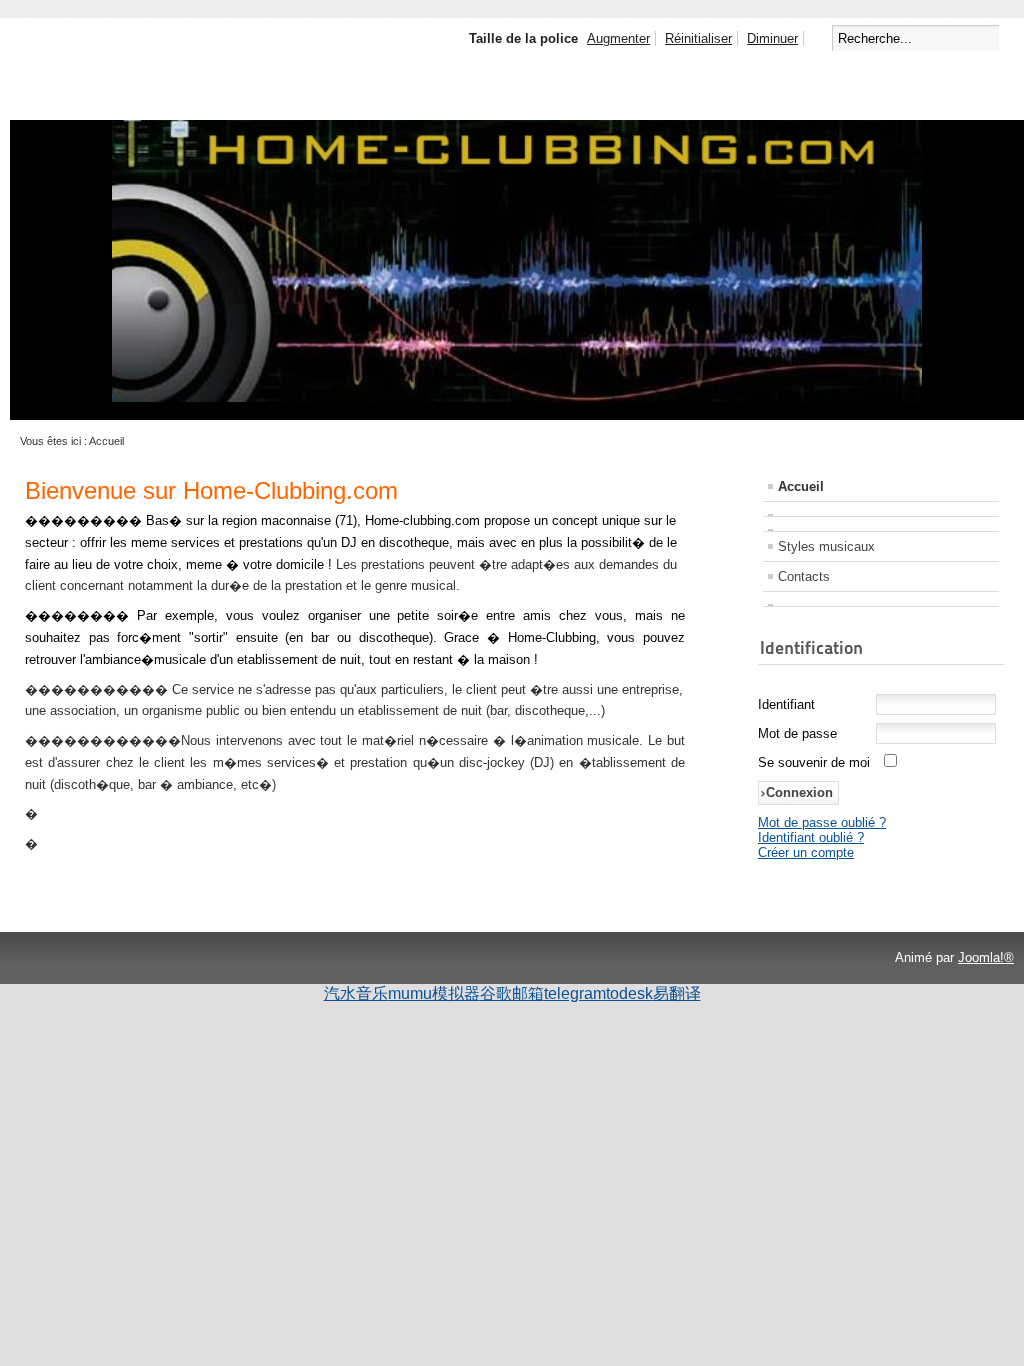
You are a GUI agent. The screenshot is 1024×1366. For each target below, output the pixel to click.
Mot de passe (797, 733)
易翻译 (677, 993)
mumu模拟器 (434, 993)
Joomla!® (986, 957)
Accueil (801, 486)
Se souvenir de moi (814, 762)
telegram (575, 993)
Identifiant (786, 704)
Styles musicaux (826, 546)
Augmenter (618, 38)
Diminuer (772, 38)
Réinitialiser (698, 38)
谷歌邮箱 (512, 993)
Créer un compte (806, 852)
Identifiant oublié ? (811, 837)
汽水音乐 (356, 993)
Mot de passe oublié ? (822, 822)
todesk (629, 993)
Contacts (804, 576)
